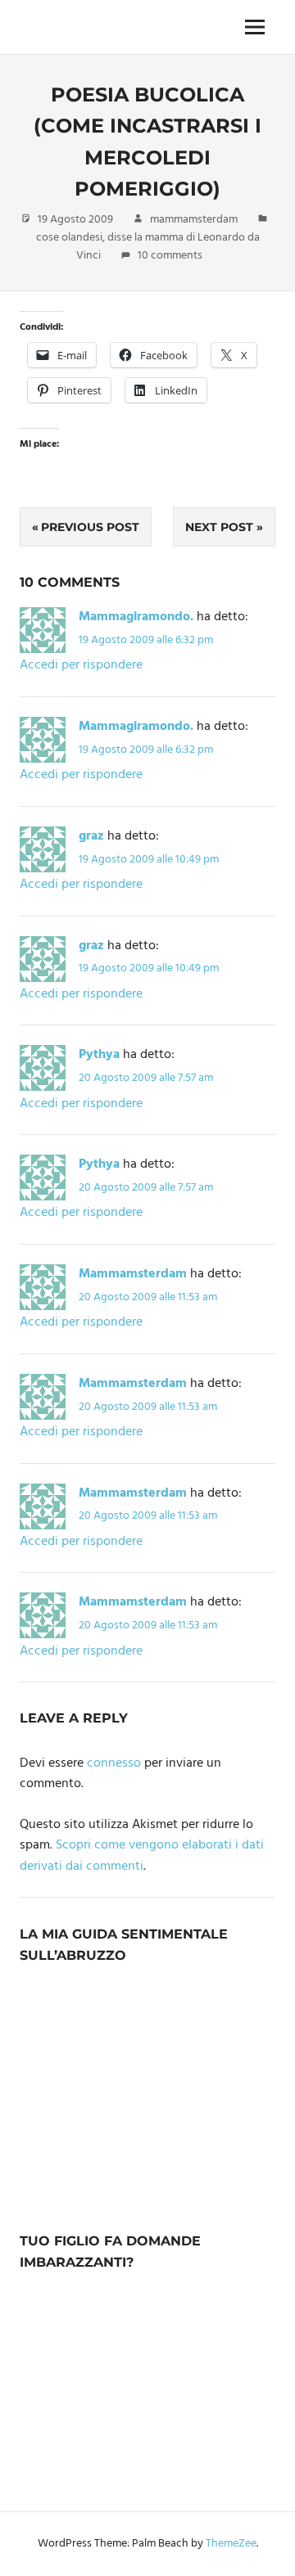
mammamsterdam (194, 220)
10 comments (170, 256)
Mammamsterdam (133, 1274)
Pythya (99, 1055)
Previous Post (90, 527)
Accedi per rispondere (81, 665)
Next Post (219, 527)
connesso (114, 1763)
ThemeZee (231, 2544)
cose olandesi (69, 238)
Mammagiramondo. (136, 617)
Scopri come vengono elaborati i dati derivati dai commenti (142, 1856)
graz (91, 836)
